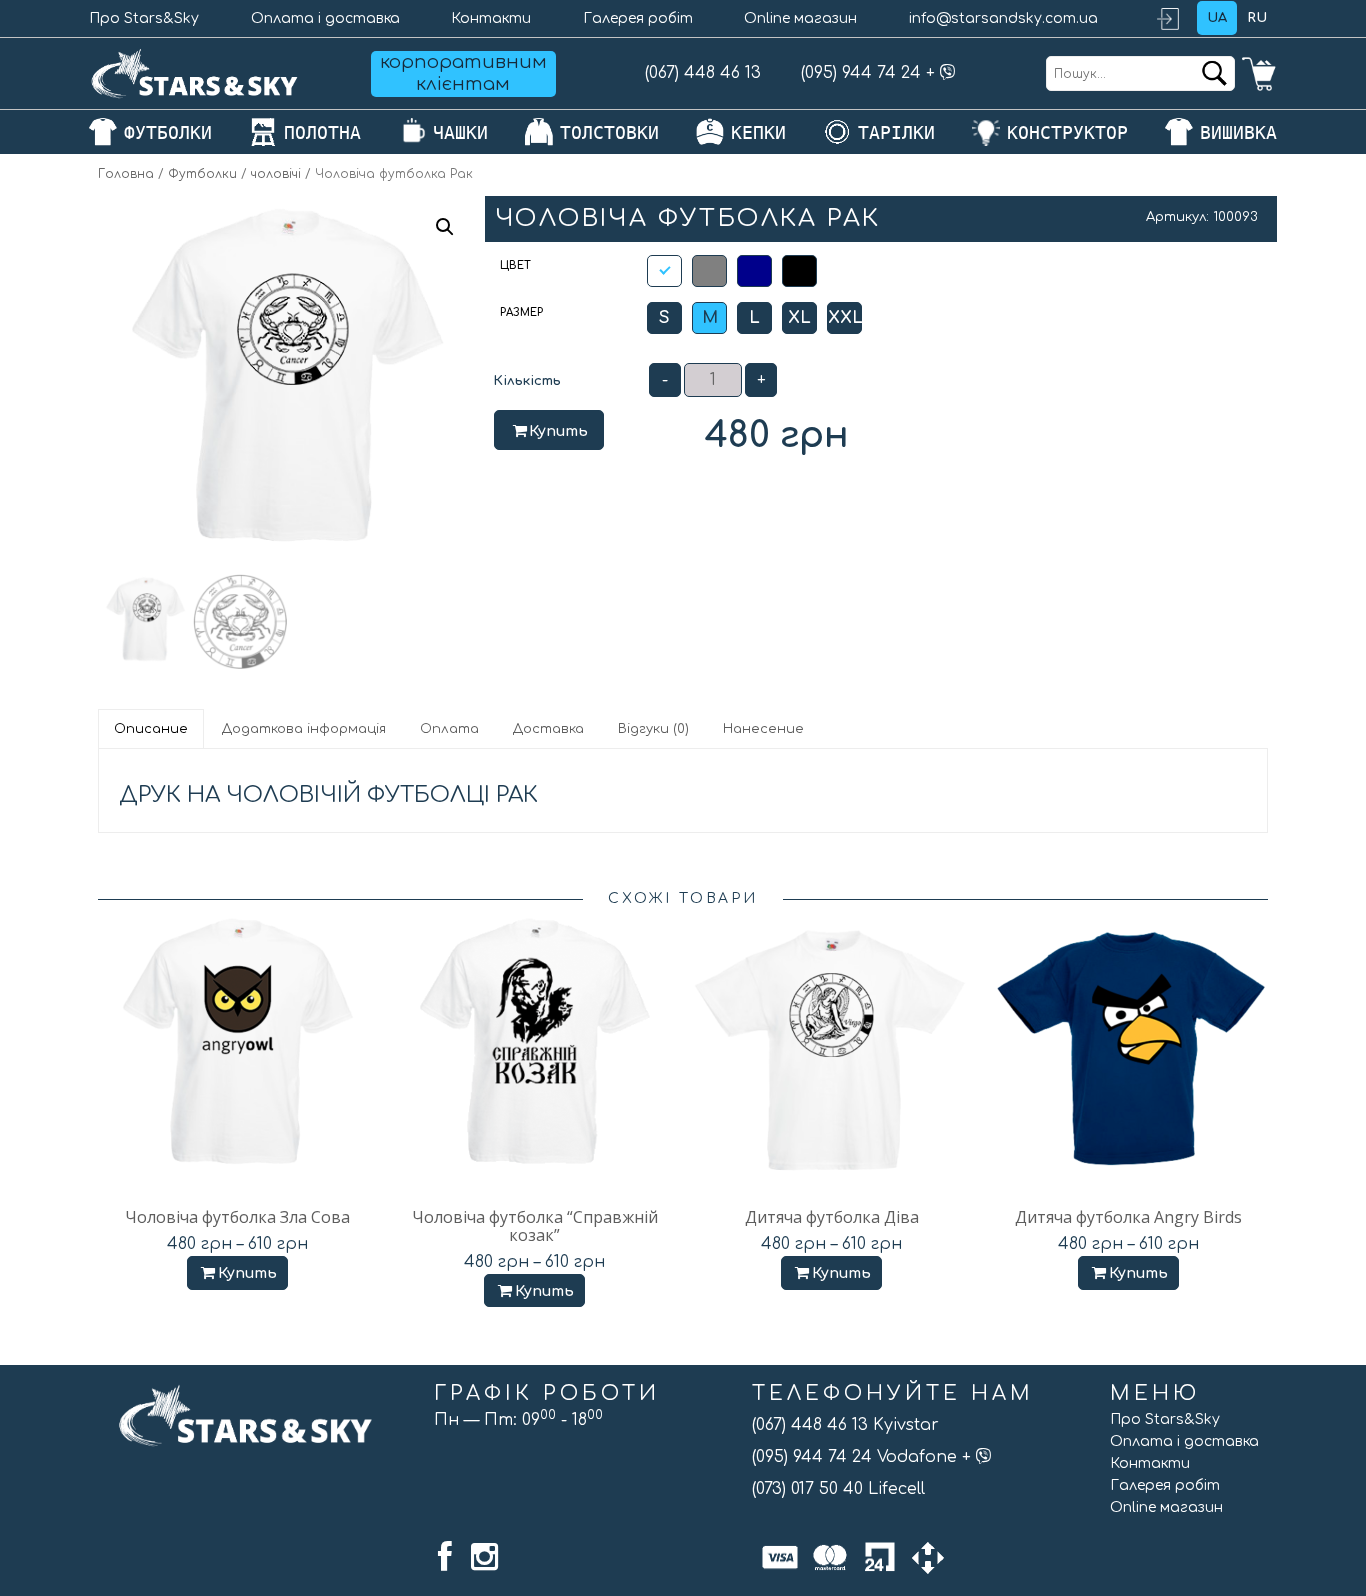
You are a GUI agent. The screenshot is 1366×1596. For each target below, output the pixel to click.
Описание (151, 729)
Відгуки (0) (653, 729)
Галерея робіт (638, 18)
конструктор (1067, 132)
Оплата (449, 729)
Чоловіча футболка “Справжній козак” (535, 1226)
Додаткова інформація (304, 729)
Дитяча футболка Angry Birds (1128, 1217)
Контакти (491, 18)
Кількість (527, 381)
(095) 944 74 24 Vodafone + (864, 1457)
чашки (460, 132)
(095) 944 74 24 (861, 73)
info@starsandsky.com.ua (1003, 18)
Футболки (202, 174)
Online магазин (800, 18)
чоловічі (276, 174)
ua (1217, 18)
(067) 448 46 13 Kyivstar (845, 1425)
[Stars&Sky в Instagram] (484, 1557)
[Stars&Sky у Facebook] (445, 1557)
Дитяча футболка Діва (832, 1217)
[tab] (152, 729)
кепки (758, 132)
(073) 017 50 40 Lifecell (838, 1489)
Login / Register (1177, 18)
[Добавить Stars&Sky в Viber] (948, 73)
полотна (322, 132)
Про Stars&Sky (144, 18)
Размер (521, 312)
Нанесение (763, 729)
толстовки (609, 132)
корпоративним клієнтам (463, 73)
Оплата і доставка (325, 18)
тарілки (896, 132)
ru (1257, 18)
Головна (126, 174)
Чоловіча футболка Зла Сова (237, 1217)
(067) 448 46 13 (703, 73)
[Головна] (195, 73)
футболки (168, 132)
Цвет (515, 265)
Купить (558, 431)
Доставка (548, 729)
